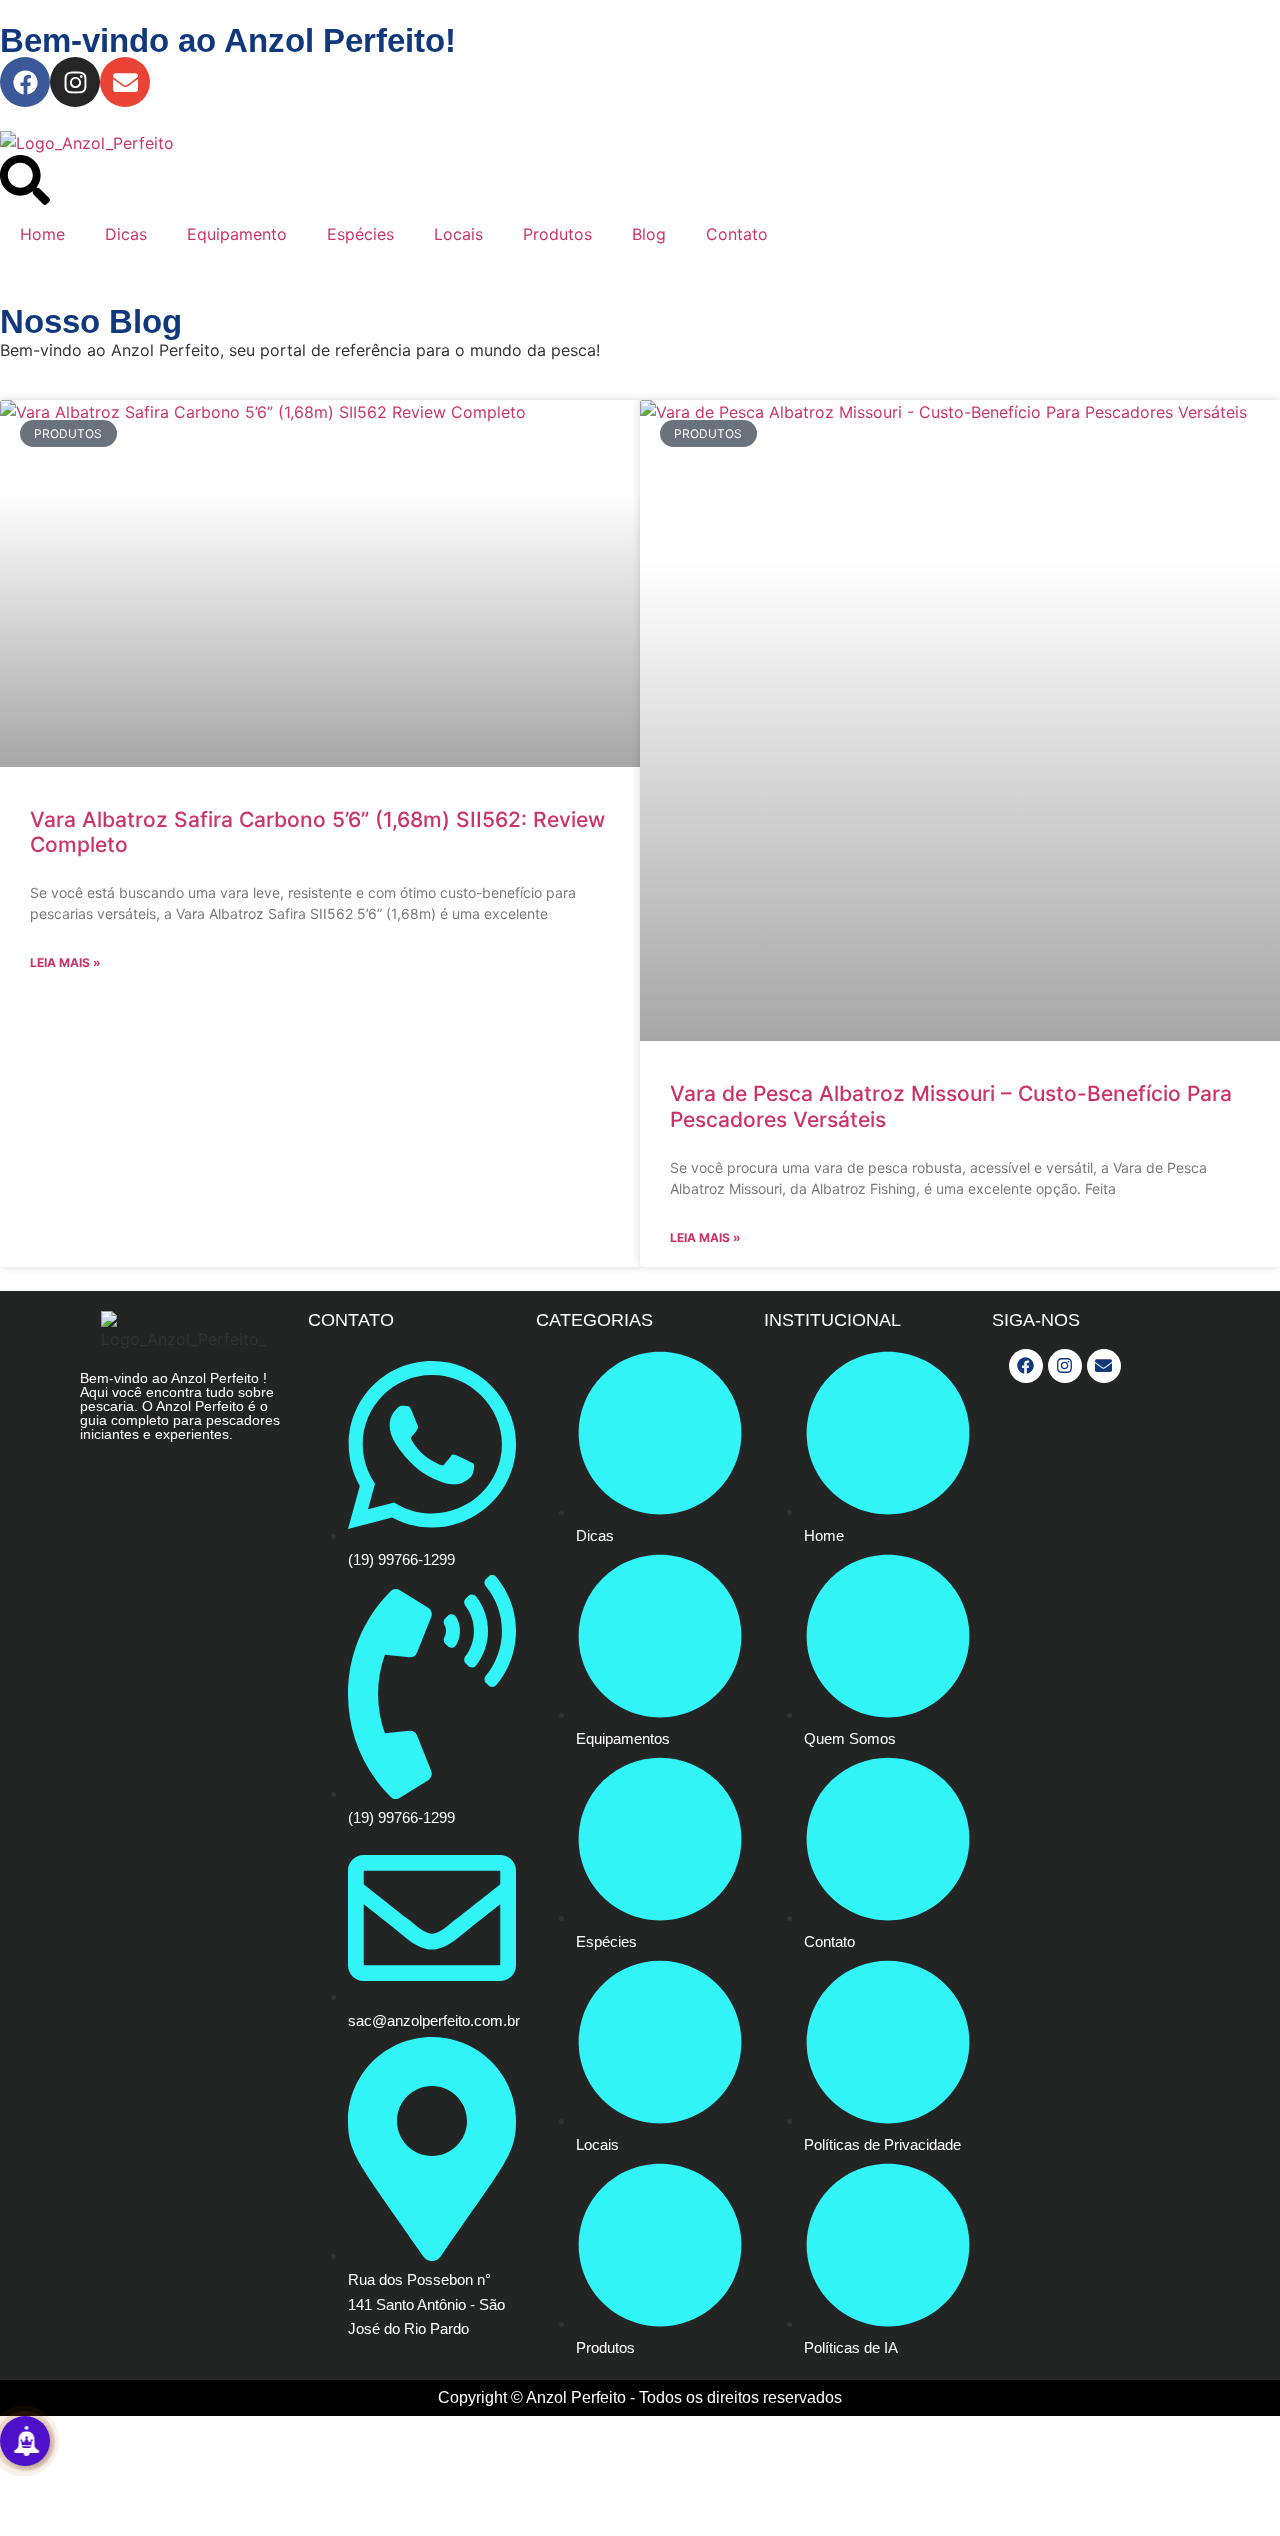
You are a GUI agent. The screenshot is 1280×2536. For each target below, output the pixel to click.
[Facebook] (25, 82)
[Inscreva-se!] (25, 2441)
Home (42, 234)
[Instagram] (75, 82)
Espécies (360, 234)
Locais (458, 234)
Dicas (126, 234)
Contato (737, 234)
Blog (649, 234)
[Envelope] (125, 82)
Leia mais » (65, 962)
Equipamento (237, 234)
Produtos (557, 234)
